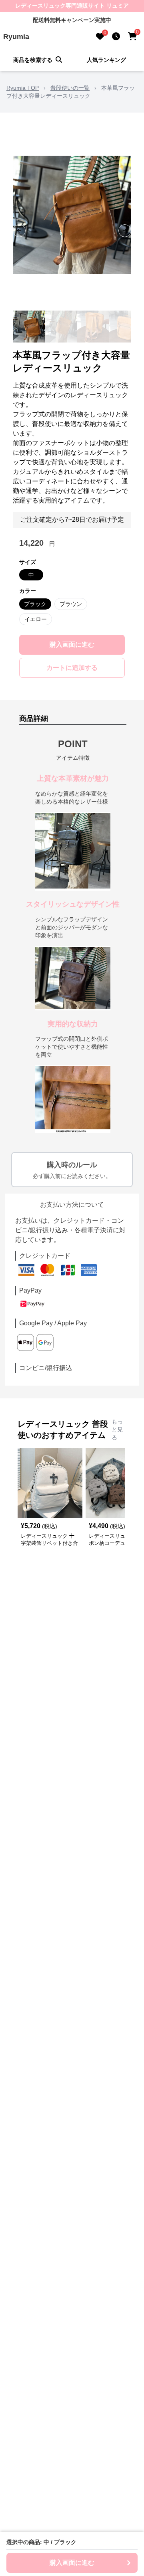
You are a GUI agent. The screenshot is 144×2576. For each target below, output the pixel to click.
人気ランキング (106, 60)
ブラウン (71, 604)
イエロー (36, 619)
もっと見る (117, 1430)
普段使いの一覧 (70, 88)
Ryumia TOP (23, 88)
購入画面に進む (72, 644)
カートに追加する (72, 668)
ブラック (35, 604)
